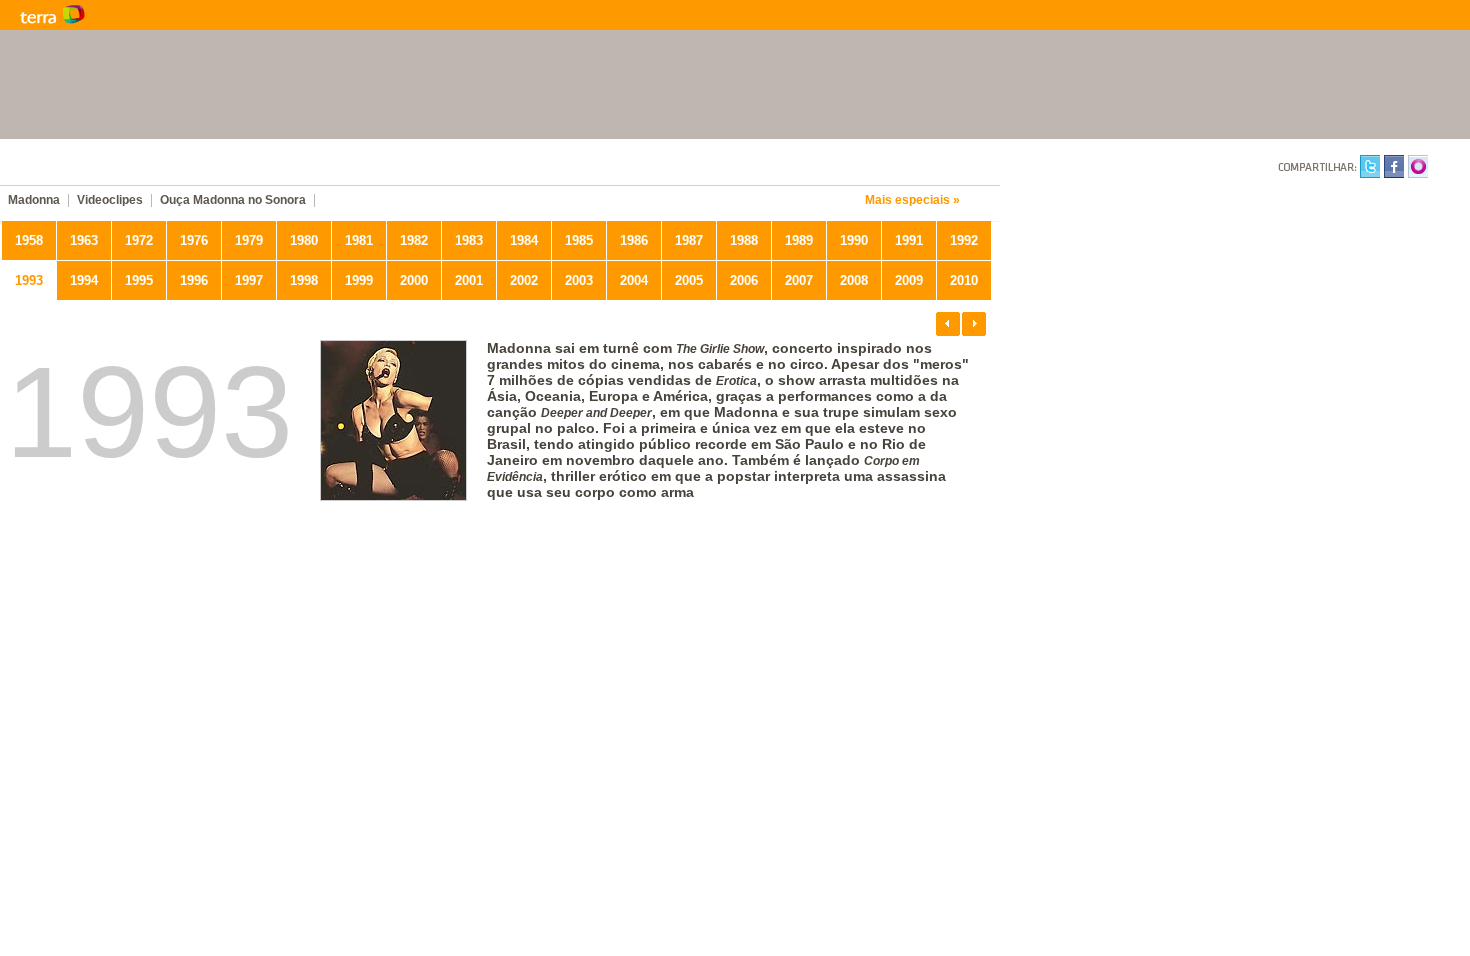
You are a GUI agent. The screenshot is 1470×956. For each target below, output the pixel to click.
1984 (524, 240)
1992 (964, 240)
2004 (634, 280)
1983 (469, 240)
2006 (744, 280)
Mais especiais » (912, 200)
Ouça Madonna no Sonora (233, 200)
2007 (799, 280)
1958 (29, 240)
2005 (689, 280)
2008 (854, 280)
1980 (304, 240)
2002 (524, 280)
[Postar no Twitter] (1370, 170)
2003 (579, 280)
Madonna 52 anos (270, 165)
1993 (29, 280)
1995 (139, 280)
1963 (84, 240)
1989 (799, 240)
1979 (249, 240)
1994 (84, 280)
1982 (414, 240)
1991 (909, 240)
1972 (139, 240)
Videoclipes (110, 200)
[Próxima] (974, 324)
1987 (689, 240)
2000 (414, 280)
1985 (579, 240)
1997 (249, 280)
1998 (304, 280)
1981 (359, 240)
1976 (194, 240)
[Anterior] (948, 324)
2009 (909, 280)
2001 (469, 280)
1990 (854, 240)
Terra (150, 15)
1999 (359, 280)
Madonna (34, 200)
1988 (744, 240)
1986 (634, 240)
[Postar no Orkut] (1418, 170)
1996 (194, 280)
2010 (964, 280)
